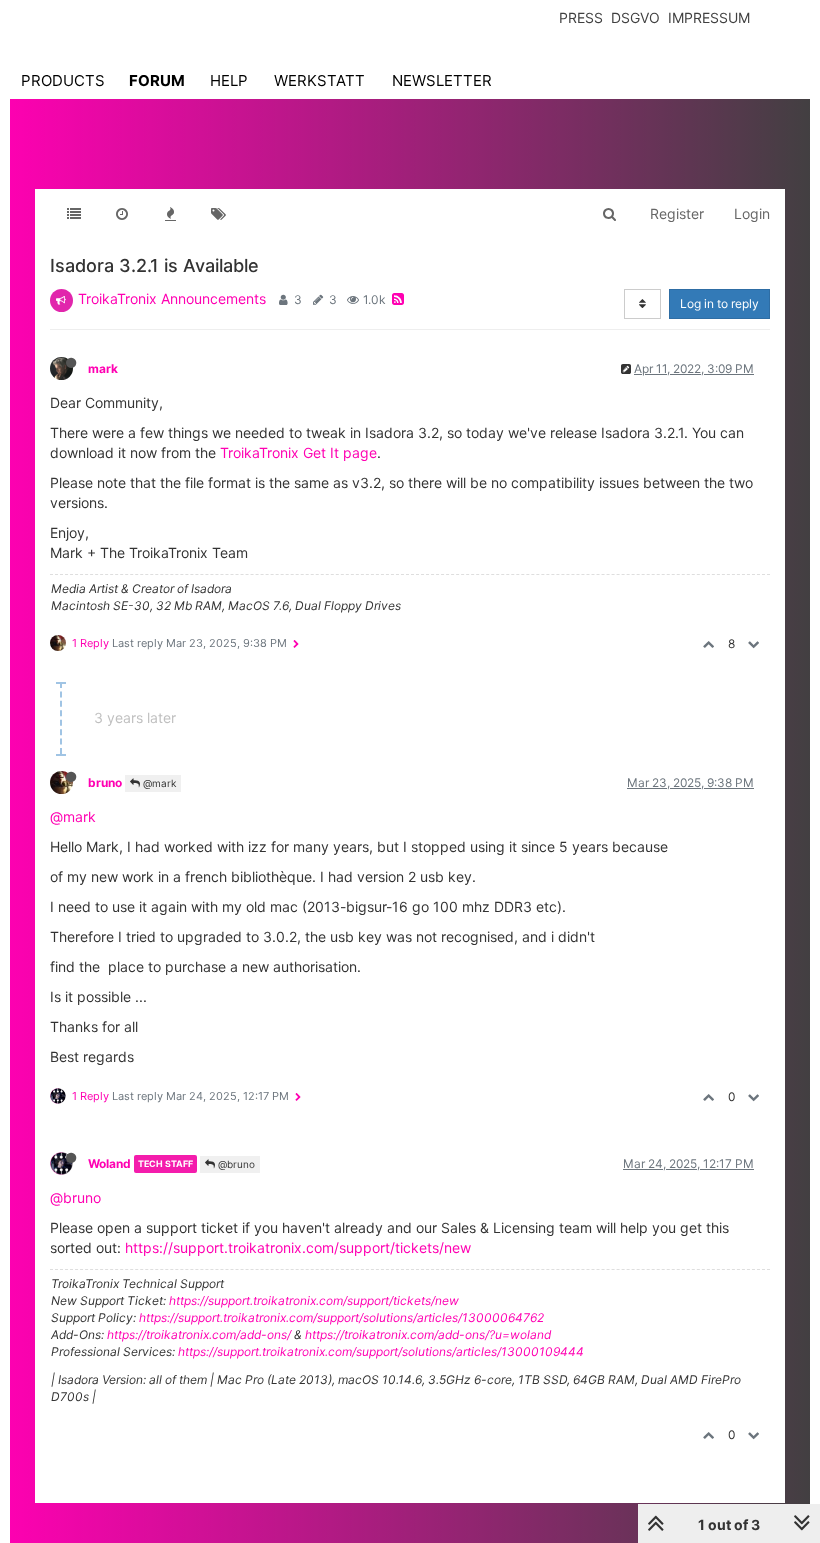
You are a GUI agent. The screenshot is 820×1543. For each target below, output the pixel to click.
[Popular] (170, 214)
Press (581, 17)
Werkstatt (319, 80)
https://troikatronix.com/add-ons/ (199, 1334)
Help (229, 80)
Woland (109, 1163)
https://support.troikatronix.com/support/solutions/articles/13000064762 (341, 1317)
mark (103, 368)
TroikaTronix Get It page (298, 452)
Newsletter (442, 80)
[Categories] (74, 214)
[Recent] (122, 214)
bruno (105, 782)
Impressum (709, 17)
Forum (157, 80)
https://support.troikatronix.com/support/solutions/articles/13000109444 (381, 1351)
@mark (158, 783)
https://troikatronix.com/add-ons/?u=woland (428, 1334)
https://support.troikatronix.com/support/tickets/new (298, 1247)
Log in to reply (719, 303)
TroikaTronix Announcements (172, 298)
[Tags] (218, 214)
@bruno (235, 1164)
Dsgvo (635, 17)
